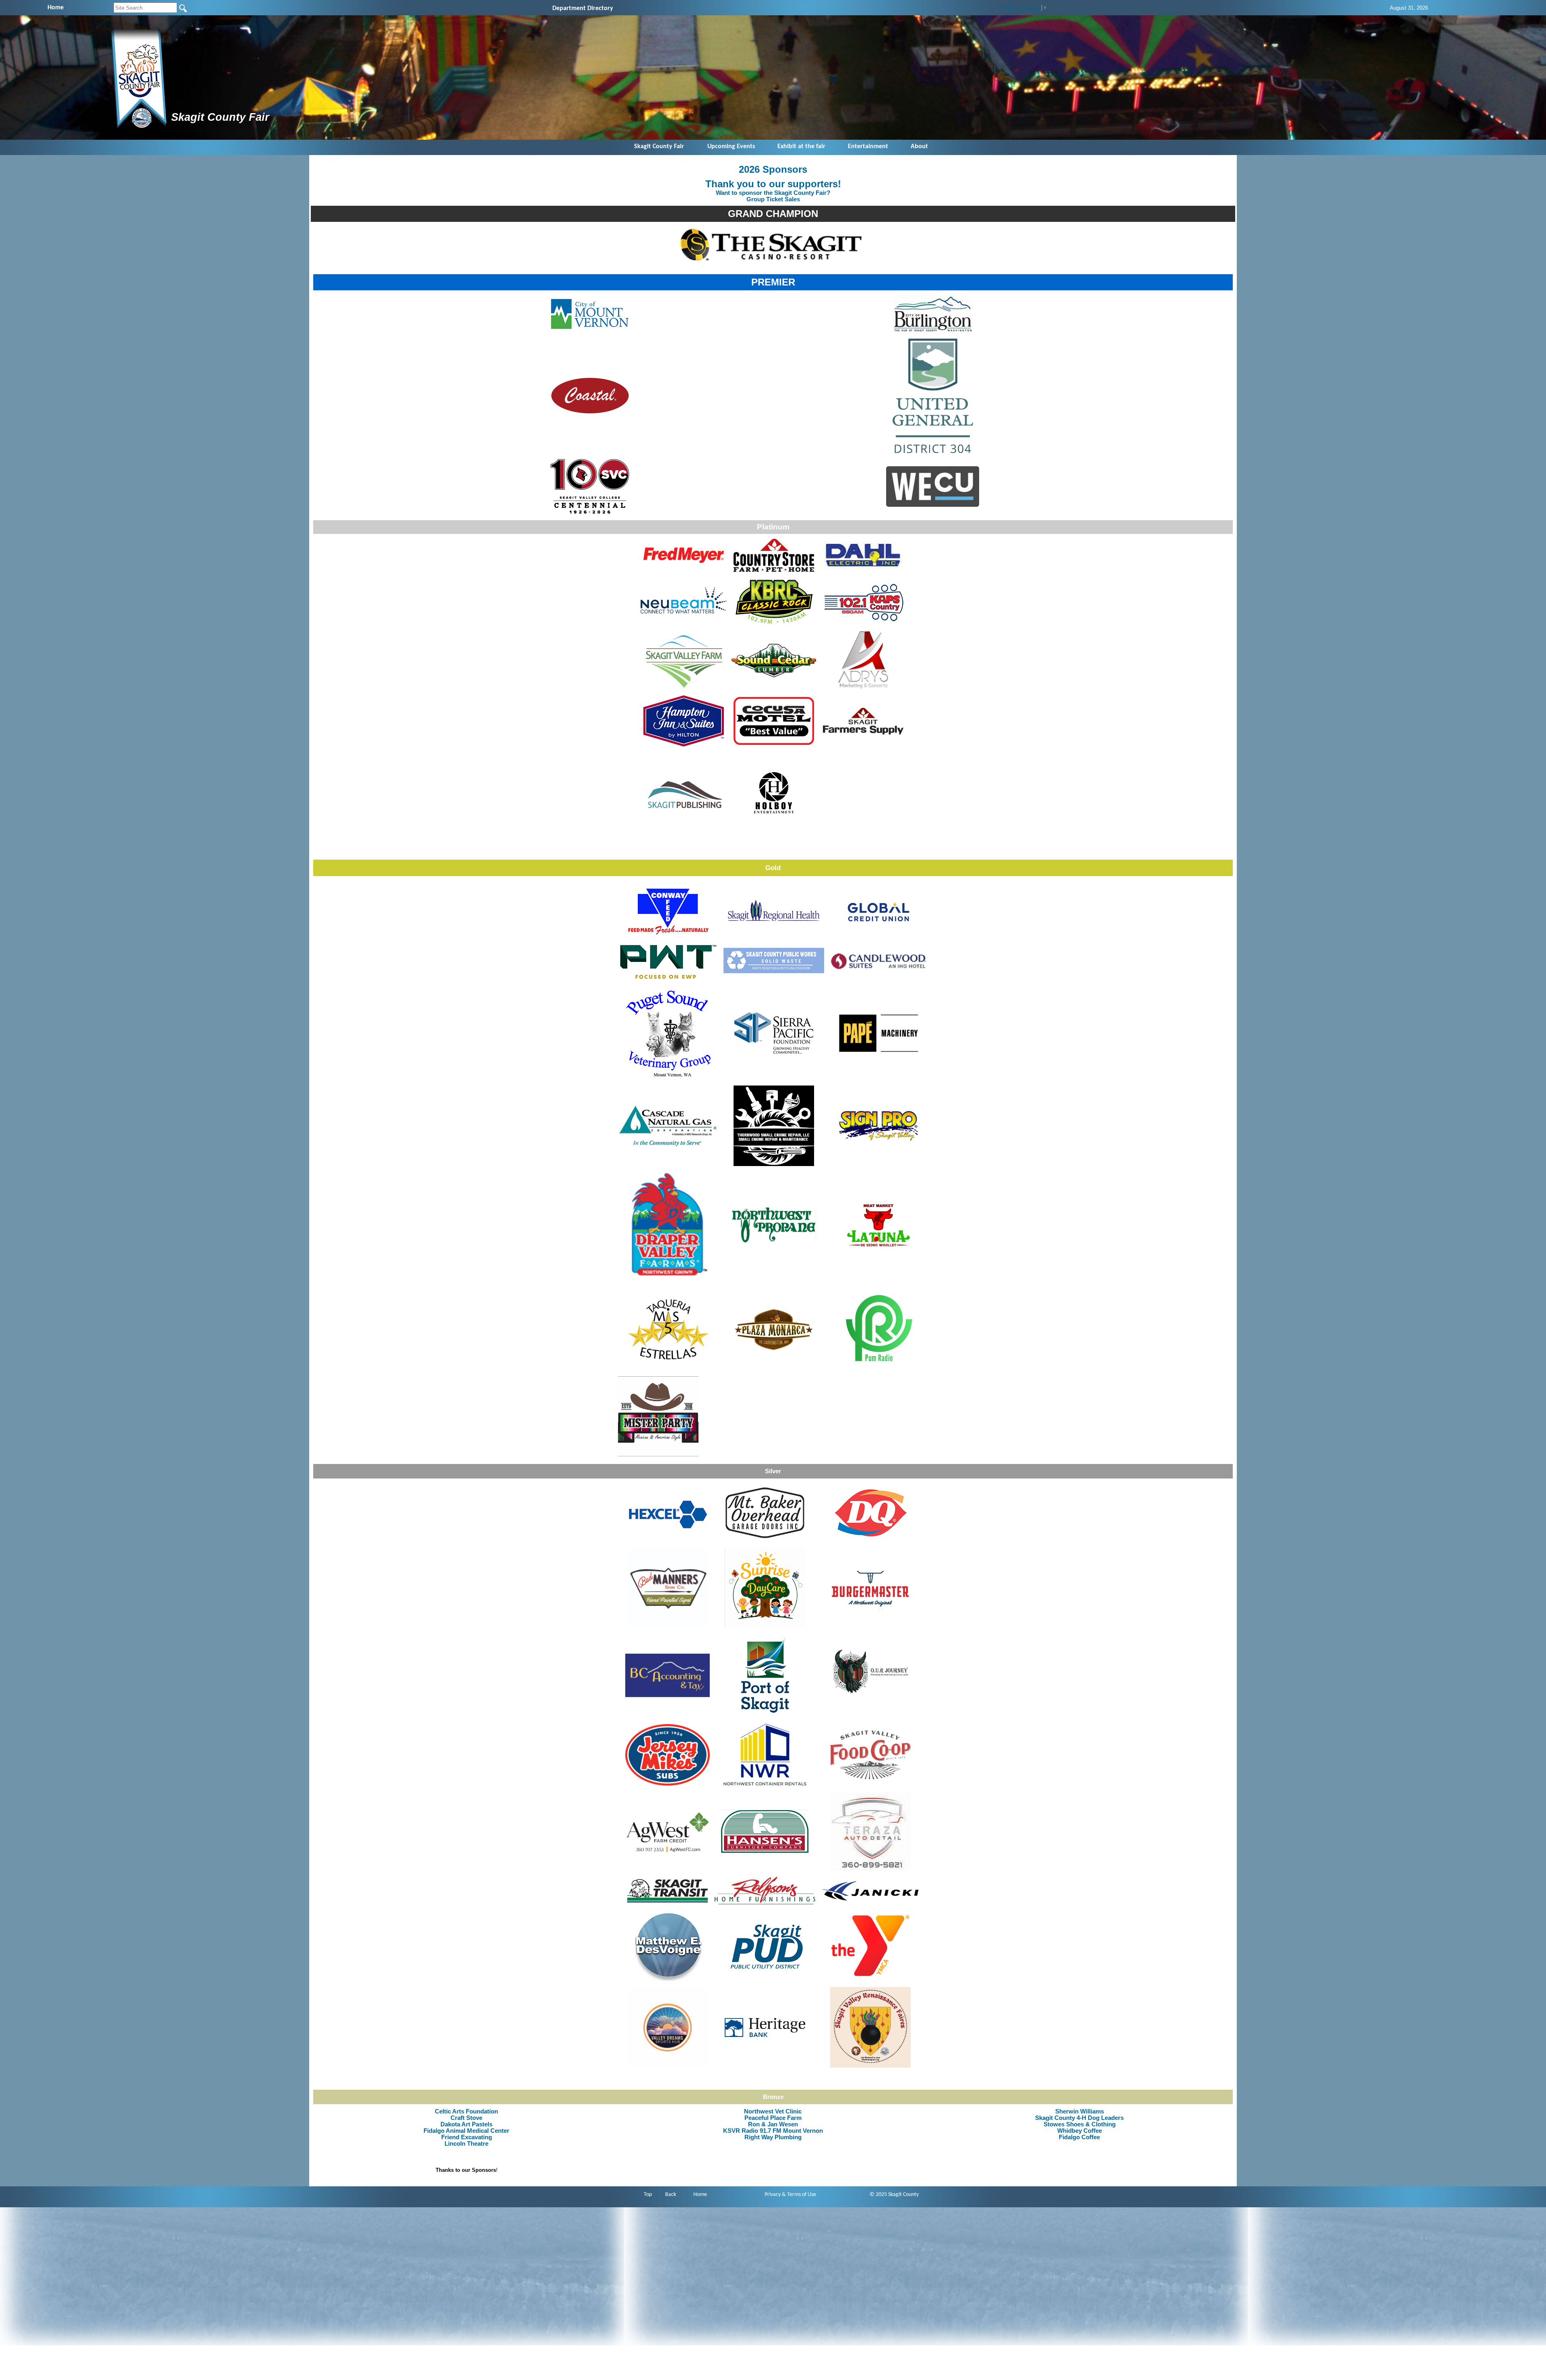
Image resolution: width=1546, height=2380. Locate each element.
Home (700, 2195)
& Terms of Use (799, 2195)
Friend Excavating (467, 2137)
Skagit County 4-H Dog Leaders (1079, 2118)
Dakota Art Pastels (466, 2124)
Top (648, 2195)
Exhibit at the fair (801, 147)
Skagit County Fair (659, 147)
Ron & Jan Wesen (773, 2124)
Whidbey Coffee (1080, 2131)
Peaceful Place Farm (773, 2118)
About (919, 147)
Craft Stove (466, 2118)
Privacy (773, 2195)
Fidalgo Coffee (1079, 2137)
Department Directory (583, 8)
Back (671, 2195)
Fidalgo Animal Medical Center (466, 2131)
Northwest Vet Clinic (773, 2111)
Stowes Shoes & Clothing (1080, 2124)
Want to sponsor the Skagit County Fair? (773, 193)
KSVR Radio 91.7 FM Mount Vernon (773, 2131)
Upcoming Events (731, 147)
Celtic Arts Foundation (466, 2111)
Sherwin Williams (1080, 2111)
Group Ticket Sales (773, 199)
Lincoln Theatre (466, 2144)
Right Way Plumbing (773, 2137)
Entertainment (868, 147)
